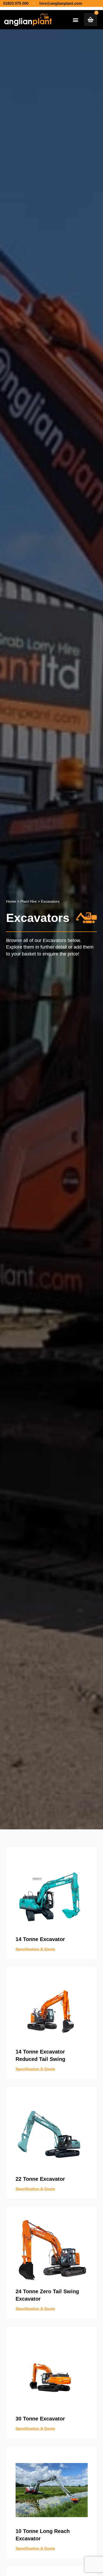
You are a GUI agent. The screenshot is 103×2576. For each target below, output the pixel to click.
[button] (76, 20)
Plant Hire (29, 901)
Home (11, 901)
